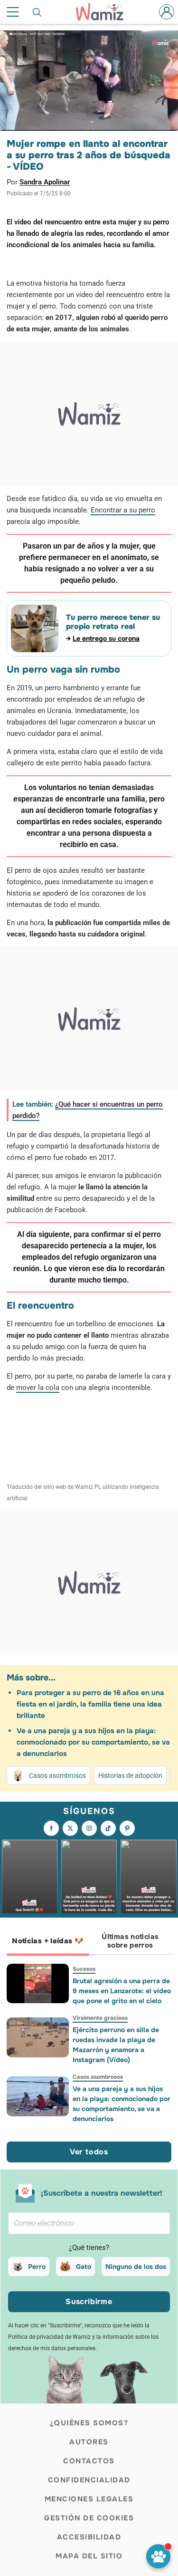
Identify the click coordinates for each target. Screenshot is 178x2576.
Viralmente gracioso (100, 2018)
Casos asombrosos (57, 1775)
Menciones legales (89, 2499)
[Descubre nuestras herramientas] (158, 2556)
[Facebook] (51, 1828)
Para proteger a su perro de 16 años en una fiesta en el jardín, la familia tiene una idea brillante (90, 1704)
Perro (37, 2267)
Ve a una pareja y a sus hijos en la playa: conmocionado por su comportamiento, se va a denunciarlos (93, 1742)
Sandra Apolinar (45, 182)
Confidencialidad (89, 2480)
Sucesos (84, 1969)
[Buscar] (37, 12)
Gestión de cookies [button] (89, 2518)
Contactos (89, 2461)
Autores (89, 2442)
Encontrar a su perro (123, 510)
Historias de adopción (130, 1775)
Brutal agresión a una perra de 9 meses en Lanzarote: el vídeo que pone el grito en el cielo (122, 1991)
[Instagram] (89, 1828)
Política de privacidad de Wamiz (49, 2337)
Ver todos (89, 2152)
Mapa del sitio (89, 2556)
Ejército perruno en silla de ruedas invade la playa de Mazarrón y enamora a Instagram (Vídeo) (116, 2045)
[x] (70, 1828)
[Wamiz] (104, 12)
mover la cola (38, 1388)
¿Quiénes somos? (89, 2423)
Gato (84, 2267)
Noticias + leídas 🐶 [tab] (48, 1941)
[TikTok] (108, 1828)
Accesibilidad (89, 2537)
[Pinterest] (127, 1828)
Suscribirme (89, 2301)
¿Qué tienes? (89, 2248)
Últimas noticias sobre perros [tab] (130, 1941)
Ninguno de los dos (136, 2267)
